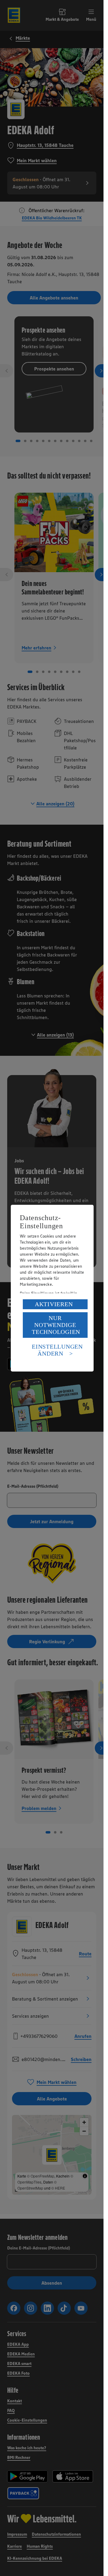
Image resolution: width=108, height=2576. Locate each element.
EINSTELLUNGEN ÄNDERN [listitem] (57, 1350)
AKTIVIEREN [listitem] (54, 1304)
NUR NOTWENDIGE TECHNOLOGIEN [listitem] (56, 1325)
